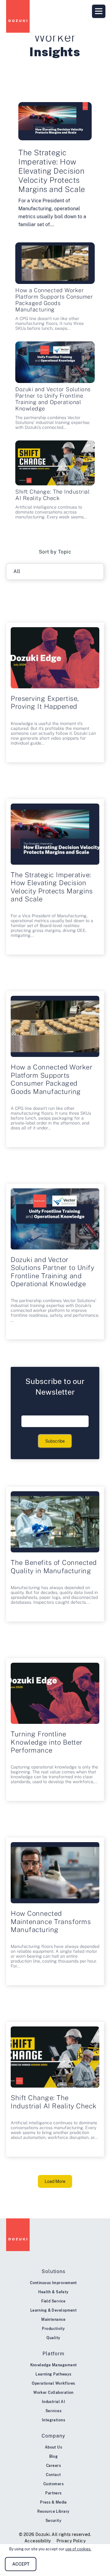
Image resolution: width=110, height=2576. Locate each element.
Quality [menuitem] (53, 2338)
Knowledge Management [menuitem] (54, 2365)
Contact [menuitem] (53, 2475)
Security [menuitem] (54, 2521)
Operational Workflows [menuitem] (53, 2383)
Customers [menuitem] (53, 2484)
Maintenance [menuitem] (53, 2320)
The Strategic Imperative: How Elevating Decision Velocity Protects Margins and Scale (52, 171)
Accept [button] (21, 2564)
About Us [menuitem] (54, 2447)
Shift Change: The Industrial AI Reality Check (52, 495)
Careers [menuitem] (53, 2466)
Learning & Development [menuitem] (54, 2310)
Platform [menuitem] (53, 2354)
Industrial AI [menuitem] (54, 2402)
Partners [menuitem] (53, 2493)
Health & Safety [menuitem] (53, 2292)
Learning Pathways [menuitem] (53, 2374)
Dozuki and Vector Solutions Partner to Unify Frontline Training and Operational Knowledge (53, 399)
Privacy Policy (71, 2541)
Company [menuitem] (53, 2436)
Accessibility (38, 2541)
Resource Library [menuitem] (53, 2512)
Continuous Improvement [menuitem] (53, 2283)
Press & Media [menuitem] (53, 2502)
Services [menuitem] (54, 2411)
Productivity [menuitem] (53, 2329)
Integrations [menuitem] (53, 2420)
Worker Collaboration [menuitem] (53, 2393)
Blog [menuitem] (54, 2456)
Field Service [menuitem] (53, 2301)
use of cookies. (78, 2549)
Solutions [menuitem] (53, 2271)
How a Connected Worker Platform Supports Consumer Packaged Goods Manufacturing (54, 300)
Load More (55, 2181)
